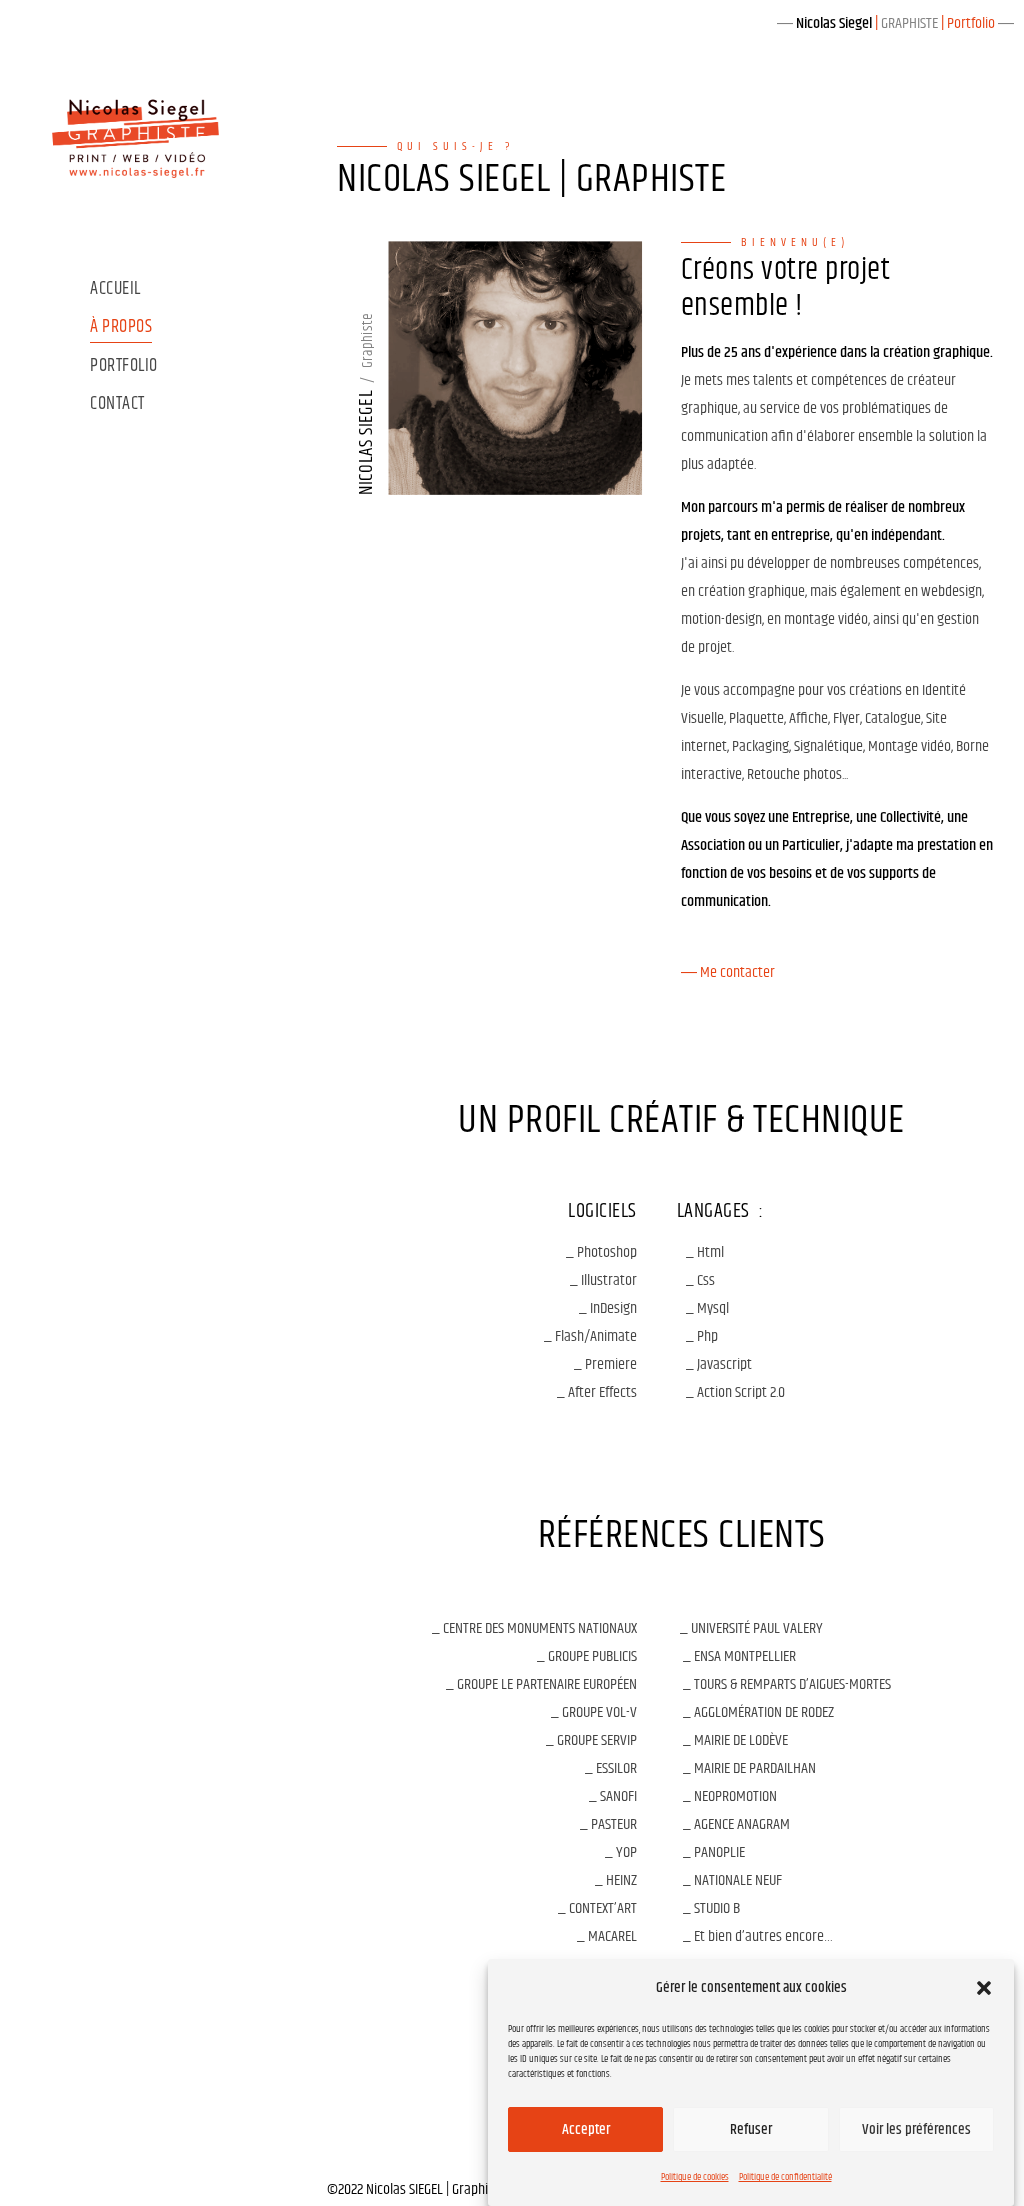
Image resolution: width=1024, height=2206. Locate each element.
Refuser (751, 2129)
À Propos (121, 327)
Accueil (115, 289)
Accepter (586, 2129)
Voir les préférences (916, 2129)
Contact (117, 404)
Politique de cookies (695, 2177)
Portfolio (124, 366)
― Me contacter (728, 972)
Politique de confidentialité (785, 2177)
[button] (984, 1988)
